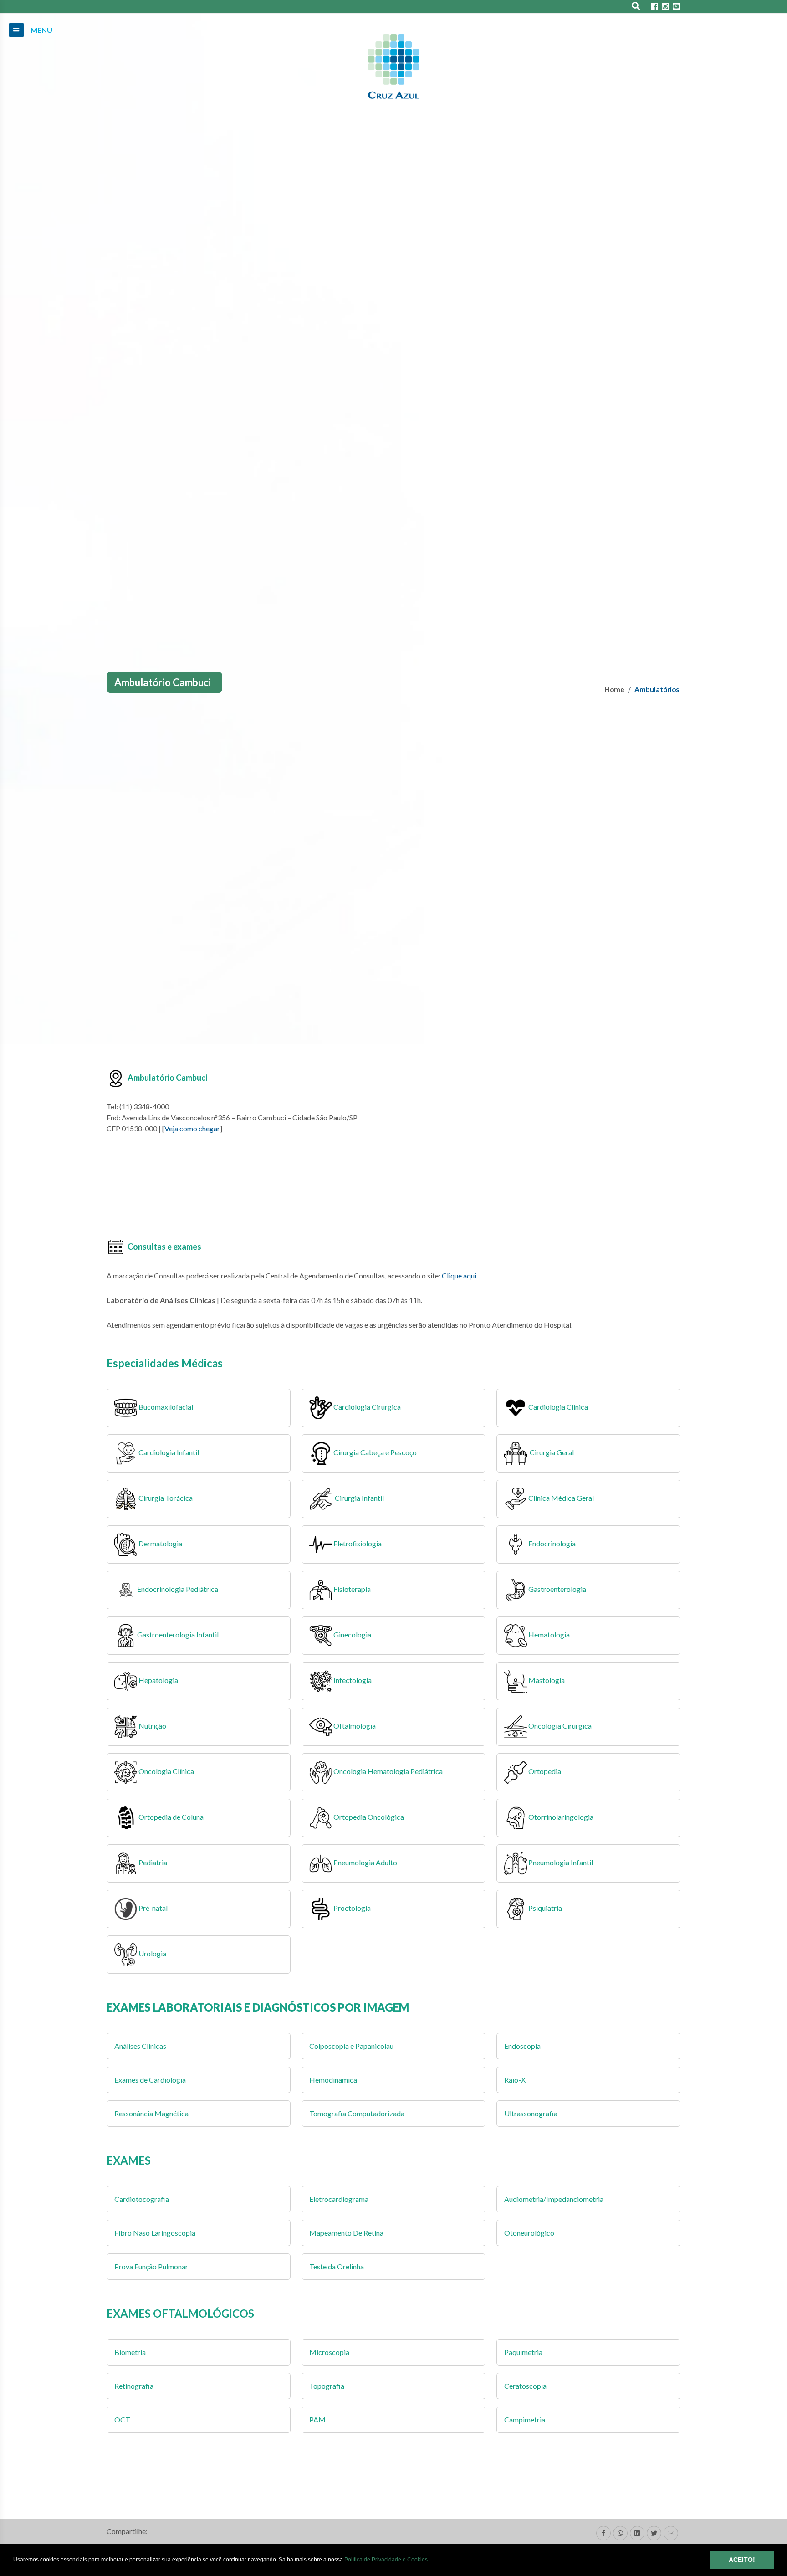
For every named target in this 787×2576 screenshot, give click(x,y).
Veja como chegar (192, 1128)
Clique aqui (459, 1275)
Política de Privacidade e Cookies (386, 2560)
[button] (430, 2560)
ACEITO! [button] (742, 2560)
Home (615, 689)
